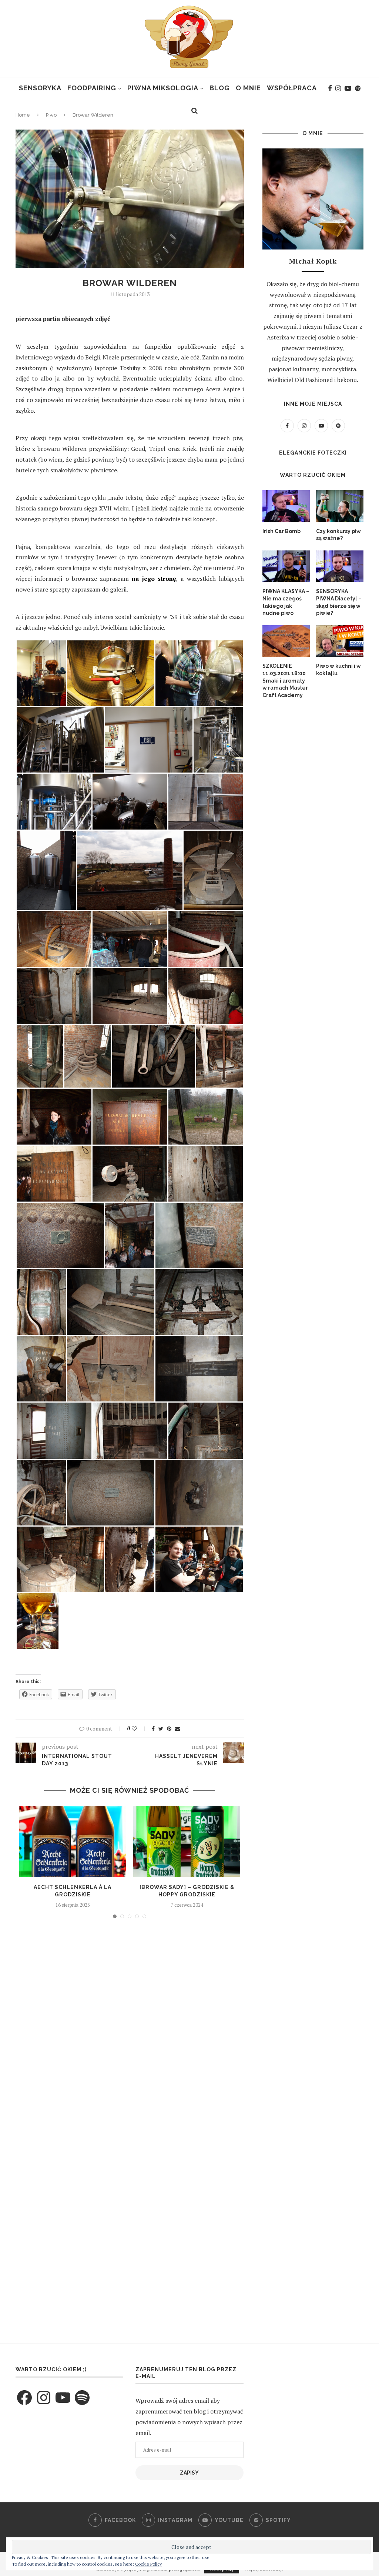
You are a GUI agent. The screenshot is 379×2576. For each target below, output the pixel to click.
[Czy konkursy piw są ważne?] (340, 506)
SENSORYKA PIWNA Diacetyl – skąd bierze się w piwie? (339, 602)
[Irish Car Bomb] (286, 506)
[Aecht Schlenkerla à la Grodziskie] (73, 1841)
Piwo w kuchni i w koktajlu (338, 670)
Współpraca (292, 88)
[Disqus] (130, 2024)
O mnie (248, 88)
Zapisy (189, 2473)
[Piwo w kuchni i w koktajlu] (340, 641)
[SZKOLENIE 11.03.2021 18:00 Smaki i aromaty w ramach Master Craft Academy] (286, 641)
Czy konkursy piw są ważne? (338, 535)
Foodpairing (92, 88)
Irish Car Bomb (281, 531)
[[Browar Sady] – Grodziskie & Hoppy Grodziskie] (187, 1841)
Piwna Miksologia (163, 88)
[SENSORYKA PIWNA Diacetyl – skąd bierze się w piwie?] (340, 566)
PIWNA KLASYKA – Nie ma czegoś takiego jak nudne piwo (286, 602)
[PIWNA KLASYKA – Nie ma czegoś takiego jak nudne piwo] (286, 566)
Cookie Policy (148, 2564)
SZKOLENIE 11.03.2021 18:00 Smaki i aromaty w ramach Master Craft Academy (285, 680)
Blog (220, 88)
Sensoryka (40, 88)
